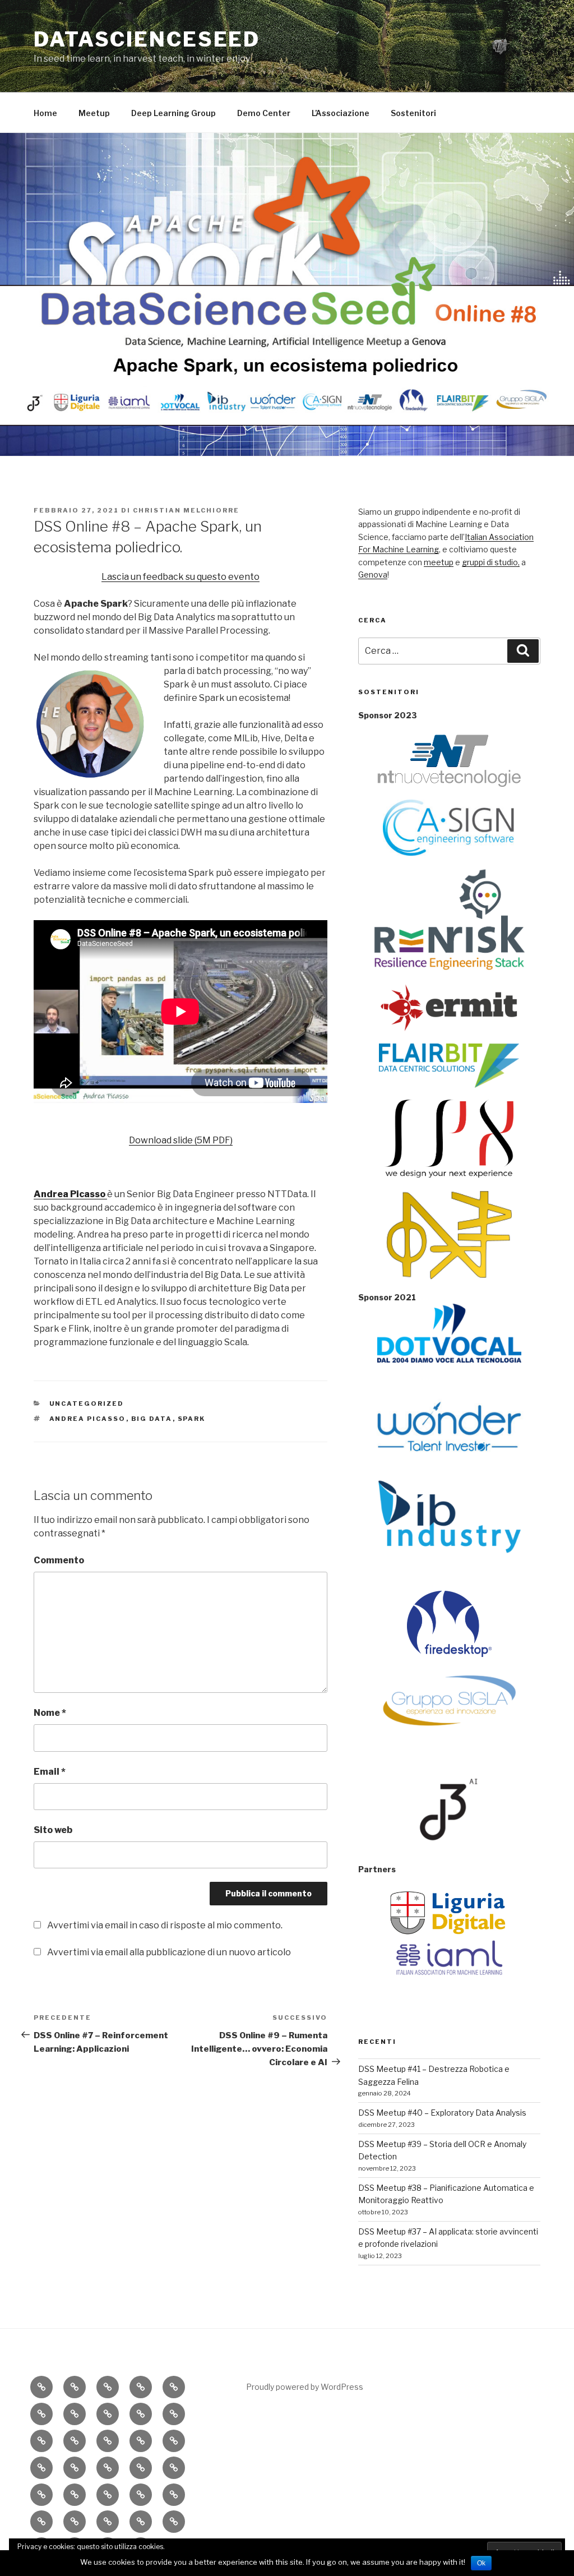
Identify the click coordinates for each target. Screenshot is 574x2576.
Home (45, 113)
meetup (439, 562)
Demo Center (264, 113)
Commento (59, 1560)
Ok (481, 2563)
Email (50, 1772)
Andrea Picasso (88, 1419)
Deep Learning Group (173, 113)
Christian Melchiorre (186, 510)
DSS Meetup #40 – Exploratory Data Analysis (442, 2113)
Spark (192, 1419)
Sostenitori (413, 113)
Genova (373, 574)
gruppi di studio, (491, 562)
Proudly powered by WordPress (305, 2387)
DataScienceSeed (147, 39)
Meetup (94, 113)
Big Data (152, 1419)
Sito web (53, 1830)
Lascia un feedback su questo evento (180, 577)
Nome (50, 1713)
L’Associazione (341, 113)
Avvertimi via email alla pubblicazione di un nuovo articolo (169, 1952)
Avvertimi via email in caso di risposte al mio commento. (165, 1925)
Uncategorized (87, 1404)
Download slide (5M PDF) (181, 1140)
